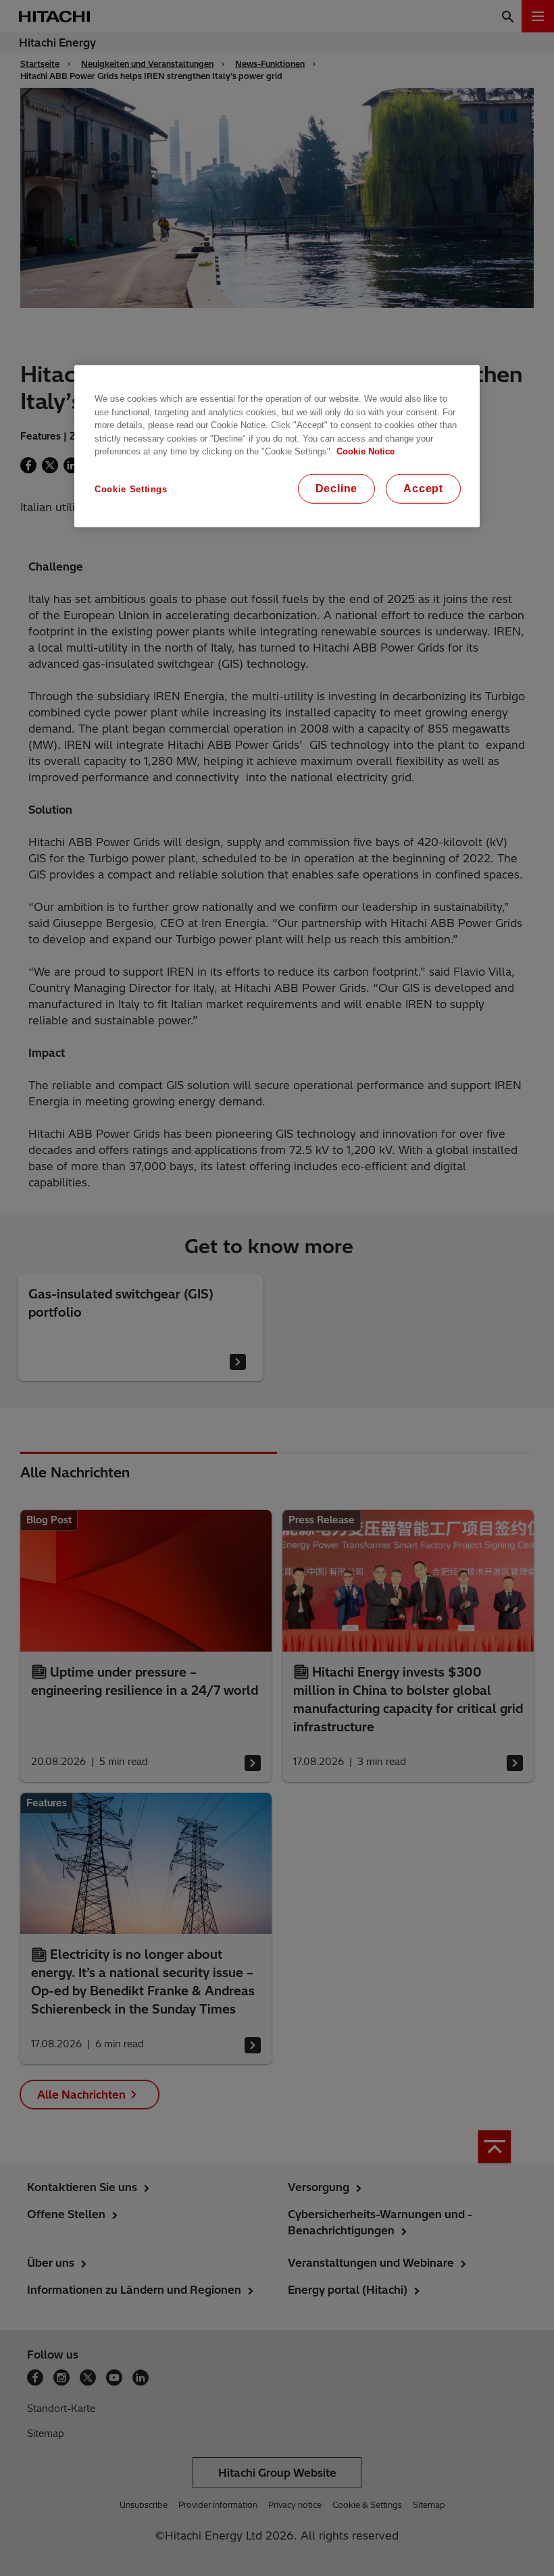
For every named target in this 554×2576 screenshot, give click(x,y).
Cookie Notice (366, 451)
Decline (337, 489)
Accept (423, 489)
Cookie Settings (131, 489)
